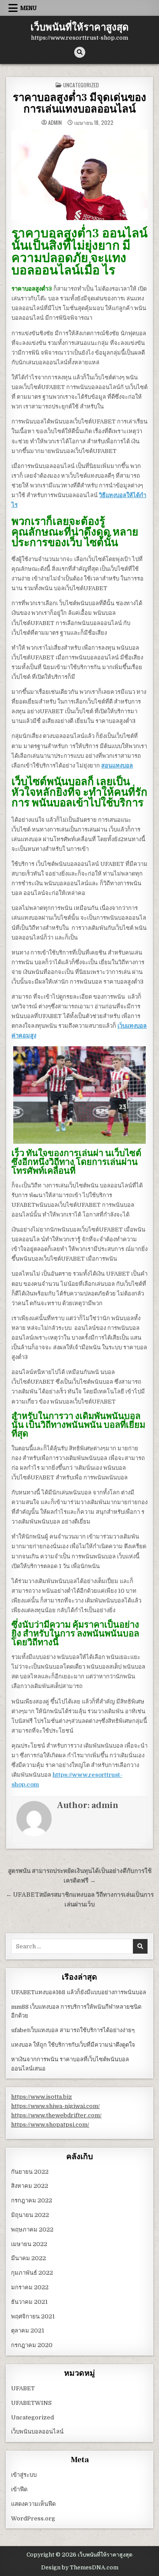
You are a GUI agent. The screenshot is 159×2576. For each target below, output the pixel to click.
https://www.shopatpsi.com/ (50, 2125)
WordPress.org (33, 2518)
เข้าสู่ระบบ (24, 2475)
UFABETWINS (31, 2403)
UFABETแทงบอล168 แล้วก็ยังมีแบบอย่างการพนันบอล (79, 1992)
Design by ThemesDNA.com (80, 2568)
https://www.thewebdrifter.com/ (56, 2115)
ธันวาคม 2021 (29, 2302)
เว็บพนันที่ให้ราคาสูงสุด (79, 27)
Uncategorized (81, 85)
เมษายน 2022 (29, 2244)
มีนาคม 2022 (28, 2258)
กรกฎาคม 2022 (32, 2200)
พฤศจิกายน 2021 (33, 2316)
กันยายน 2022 (30, 2172)
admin (55, 123)
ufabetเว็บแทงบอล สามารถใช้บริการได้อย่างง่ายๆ (73, 2030)
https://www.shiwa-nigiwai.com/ (55, 2106)
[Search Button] (80, 52)
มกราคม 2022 (30, 2287)
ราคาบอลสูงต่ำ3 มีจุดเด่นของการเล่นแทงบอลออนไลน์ (79, 103)
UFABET (23, 2388)
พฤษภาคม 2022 (32, 2230)
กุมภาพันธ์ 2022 (32, 2273)
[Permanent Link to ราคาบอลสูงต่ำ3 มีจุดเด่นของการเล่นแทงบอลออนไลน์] (79, 175)
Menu (28, 8)
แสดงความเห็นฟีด (33, 2504)
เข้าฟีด (19, 2489)
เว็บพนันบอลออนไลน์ (37, 2432)
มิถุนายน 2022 (30, 2215)
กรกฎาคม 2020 (32, 2345)
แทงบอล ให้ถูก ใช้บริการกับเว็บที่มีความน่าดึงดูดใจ (73, 2045)
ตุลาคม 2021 (28, 2331)
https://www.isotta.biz (42, 2097)
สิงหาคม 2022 (30, 2186)
